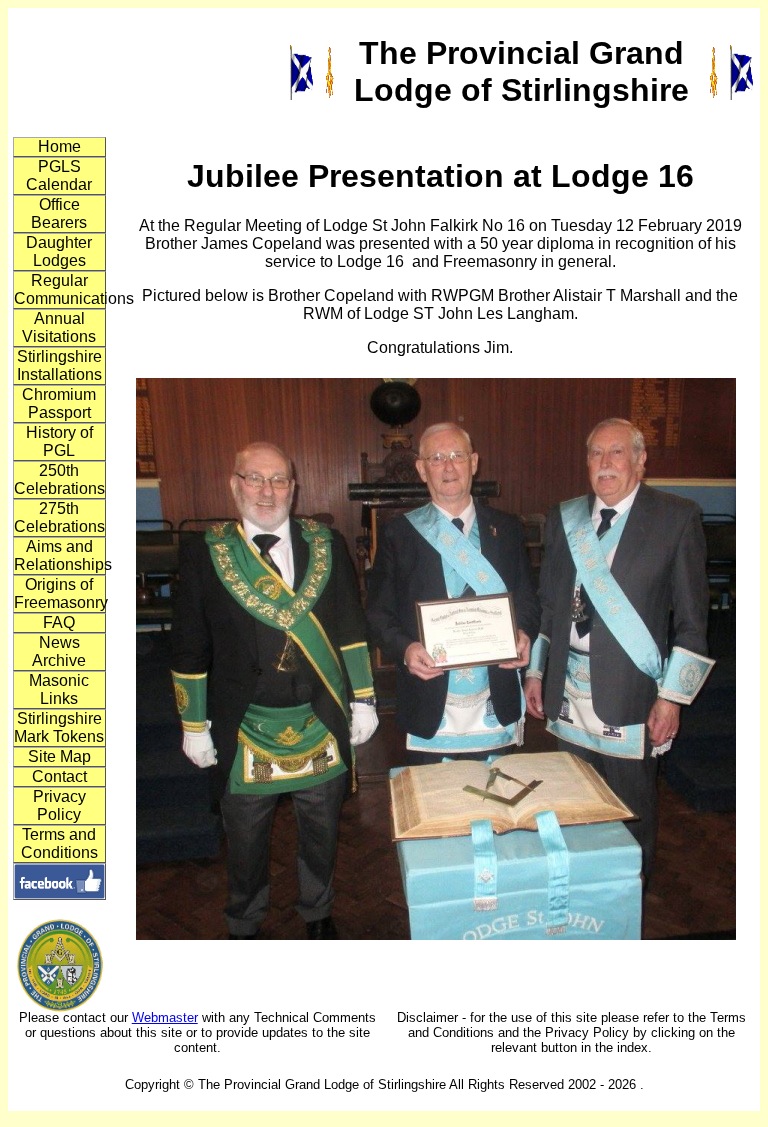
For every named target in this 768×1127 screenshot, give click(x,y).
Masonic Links (59, 689)
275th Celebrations (59, 517)
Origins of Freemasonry (60, 593)
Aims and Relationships (60, 555)
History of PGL (59, 441)
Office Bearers (59, 213)
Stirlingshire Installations (59, 365)
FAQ (59, 622)
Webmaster (165, 1017)
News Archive (59, 651)
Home (59, 146)
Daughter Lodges (59, 251)
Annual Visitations (59, 327)
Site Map (59, 756)
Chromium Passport (59, 403)
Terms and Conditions (59, 843)
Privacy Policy (59, 805)
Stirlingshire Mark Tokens (59, 727)
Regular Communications (60, 289)
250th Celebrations (59, 479)
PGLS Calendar (59, 175)
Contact (59, 776)
